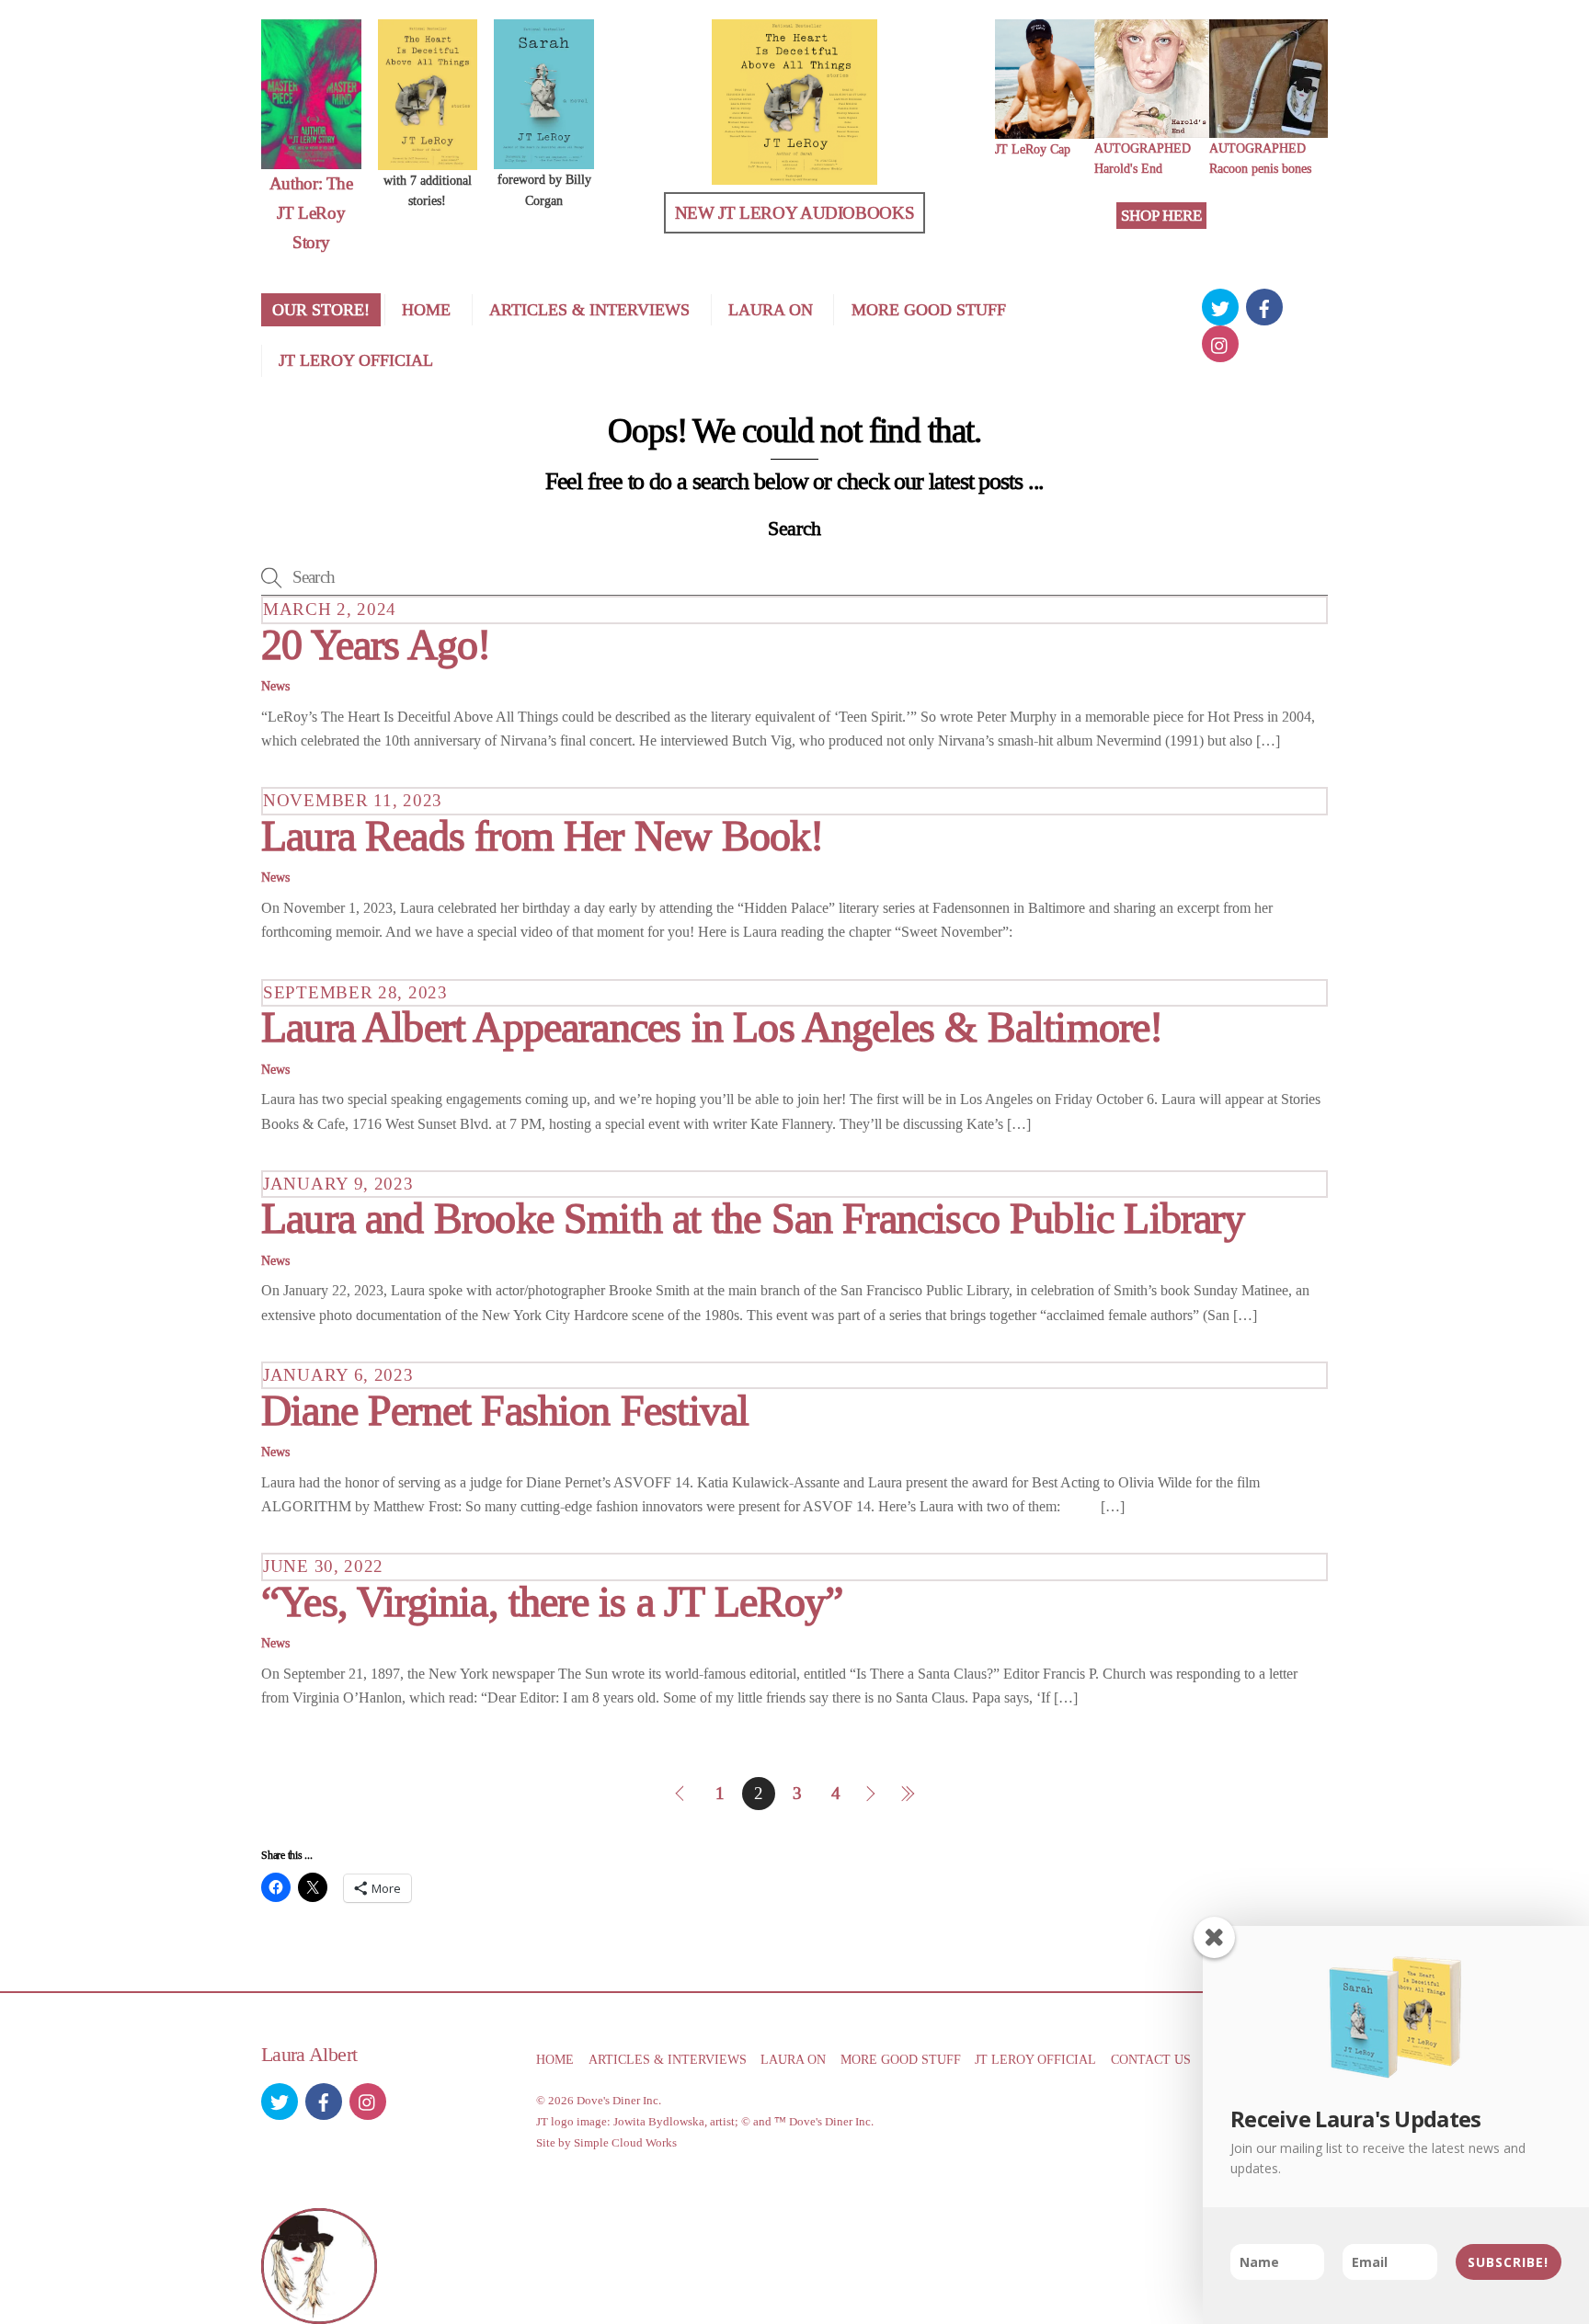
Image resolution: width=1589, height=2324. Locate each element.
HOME (426, 310)
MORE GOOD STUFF (929, 310)
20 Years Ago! (376, 645)
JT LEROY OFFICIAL (356, 360)
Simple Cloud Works (625, 2142)
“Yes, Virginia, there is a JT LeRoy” (552, 1602)
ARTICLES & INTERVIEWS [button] (668, 2059)
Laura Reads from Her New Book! (543, 836)
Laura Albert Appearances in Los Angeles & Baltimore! (712, 1027)
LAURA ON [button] (793, 2059)
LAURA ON (771, 310)
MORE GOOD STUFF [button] (901, 2059)
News (275, 686)
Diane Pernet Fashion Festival (505, 1411)
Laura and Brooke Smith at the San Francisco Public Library (753, 1219)
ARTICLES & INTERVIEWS (589, 310)
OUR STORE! (321, 310)
